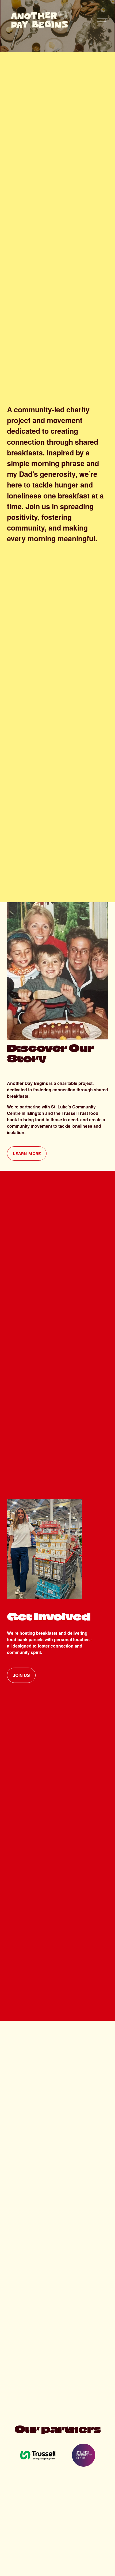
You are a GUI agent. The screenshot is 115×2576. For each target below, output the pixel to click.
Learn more (27, 1153)
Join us (21, 1675)
